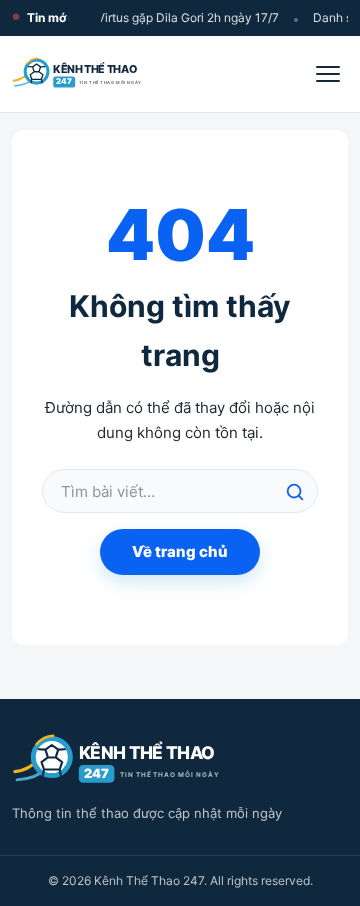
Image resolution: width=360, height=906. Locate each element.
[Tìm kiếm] (295, 492)
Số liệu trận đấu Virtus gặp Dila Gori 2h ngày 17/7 (141, 17)
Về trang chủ (180, 551)
